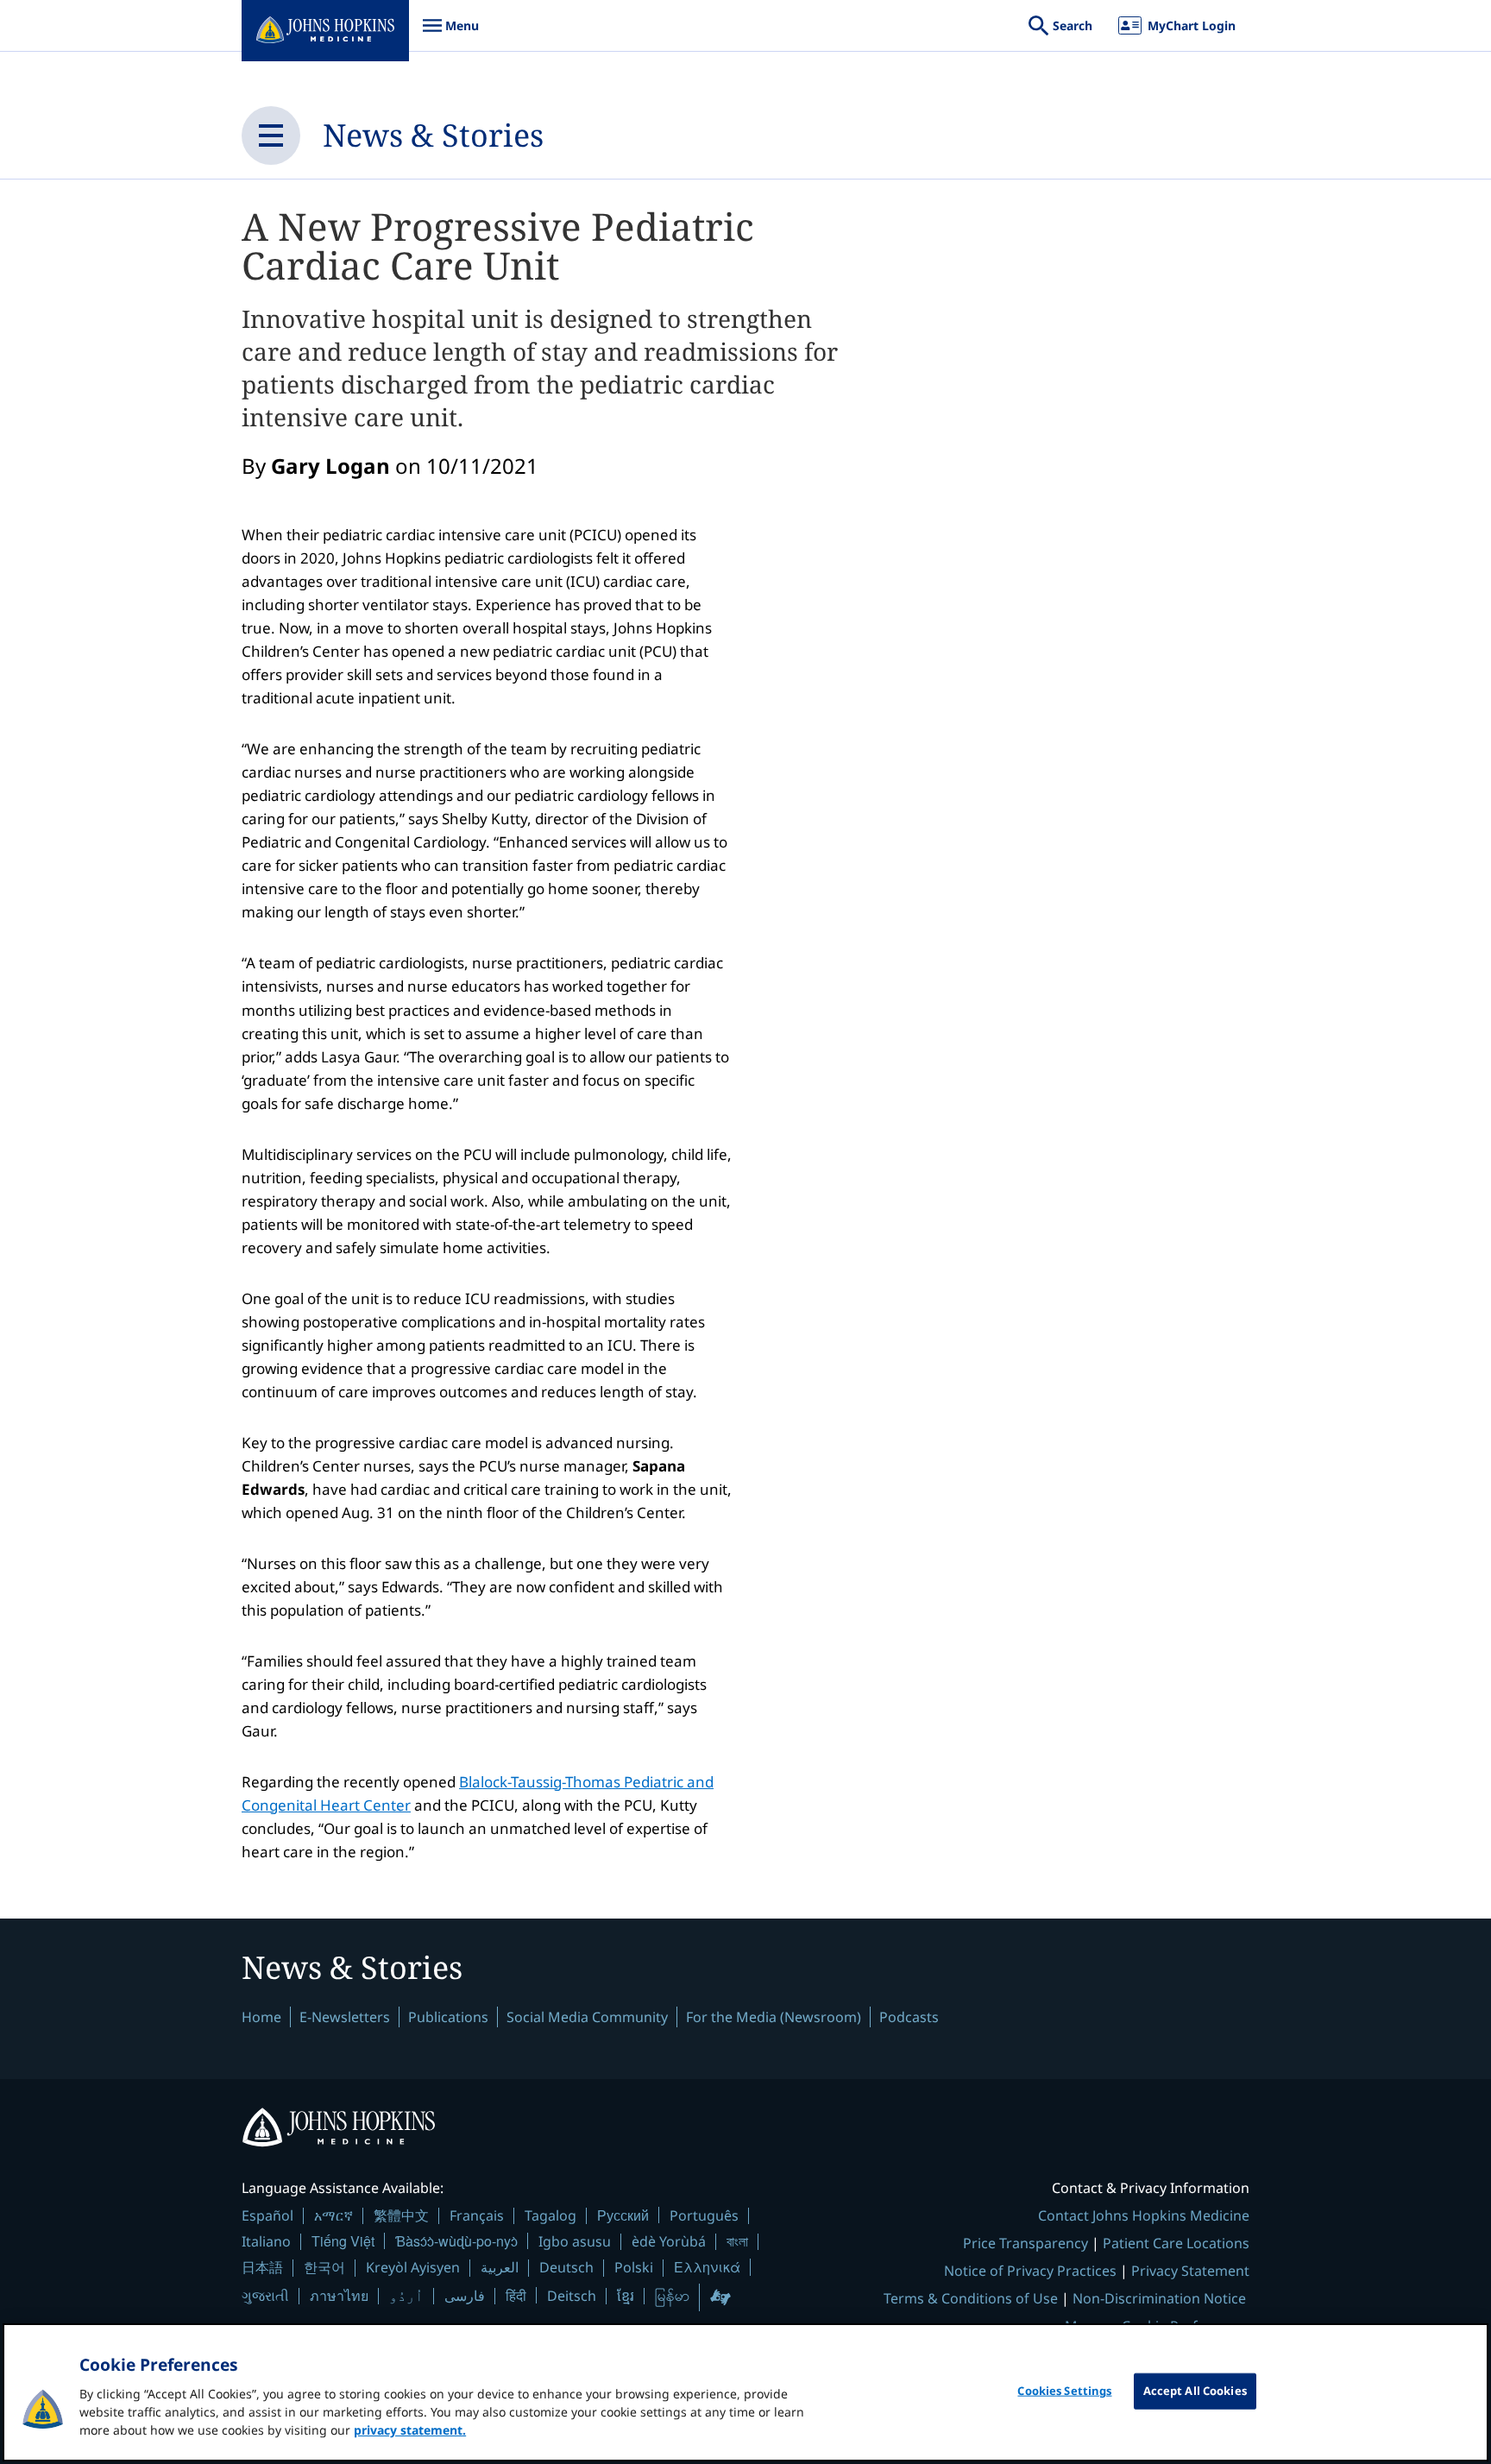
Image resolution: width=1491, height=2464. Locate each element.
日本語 (262, 2267)
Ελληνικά (707, 2267)
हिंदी (516, 2295)
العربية (500, 2267)
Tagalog (550, 2215)
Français (477, 2215)
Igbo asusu (575, 2241)
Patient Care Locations (1176, 2243)
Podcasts (909, 2017)
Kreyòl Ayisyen (413, 2267)
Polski (634, 2267)
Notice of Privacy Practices (1030, 2271)
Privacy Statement (1190, 2271)
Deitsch (572, 2296)
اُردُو (406, 2296)
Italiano (266, 2241)
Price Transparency (1025, 2243)
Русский (623, 2215)
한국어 (324, 2267)
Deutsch (566, 2267)
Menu (450, 34)
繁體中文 (401, 2215)
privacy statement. (410, 2430)
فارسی (465, 2296)
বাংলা (737, 2241)
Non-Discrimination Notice (1159, 2298)
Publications (448, 2017)
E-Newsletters (345, 2017)
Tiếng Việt (343, 2241)
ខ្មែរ (626, 2296)
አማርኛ (333, 2215)
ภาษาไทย (339, 2296)
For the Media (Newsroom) (774, 2017)
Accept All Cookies (1195, 2391)
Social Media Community (587, 2017)
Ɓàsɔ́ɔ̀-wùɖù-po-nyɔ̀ (456, 2241)
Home (261, 2017)
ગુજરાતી (265, 2296)
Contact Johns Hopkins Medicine (1144, 2215)
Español (267, 2215)
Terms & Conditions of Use (971, 2298)
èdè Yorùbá (669, 2241)
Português (704, 2215)
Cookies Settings (1064, 2391)
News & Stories (433, 135)
